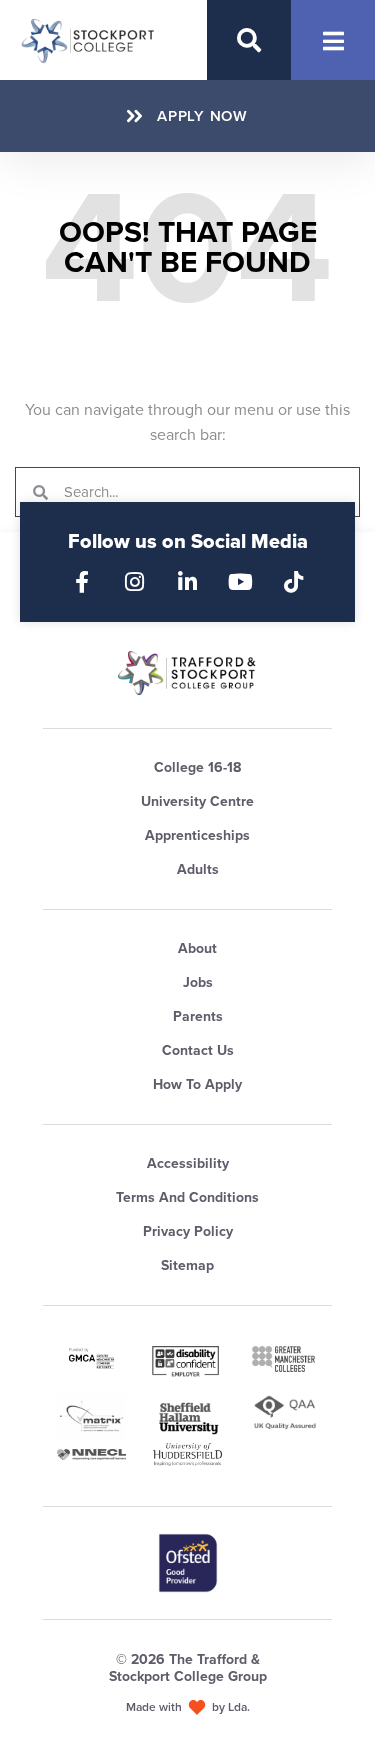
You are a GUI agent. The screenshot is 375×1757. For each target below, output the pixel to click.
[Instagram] (135, 582)
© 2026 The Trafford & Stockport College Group (188, 1668)
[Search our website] (249, 40)
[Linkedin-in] (188, 582)
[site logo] (187, 673)
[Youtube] (241, 582)
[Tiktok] (294, 582)
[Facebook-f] (82, 582)
